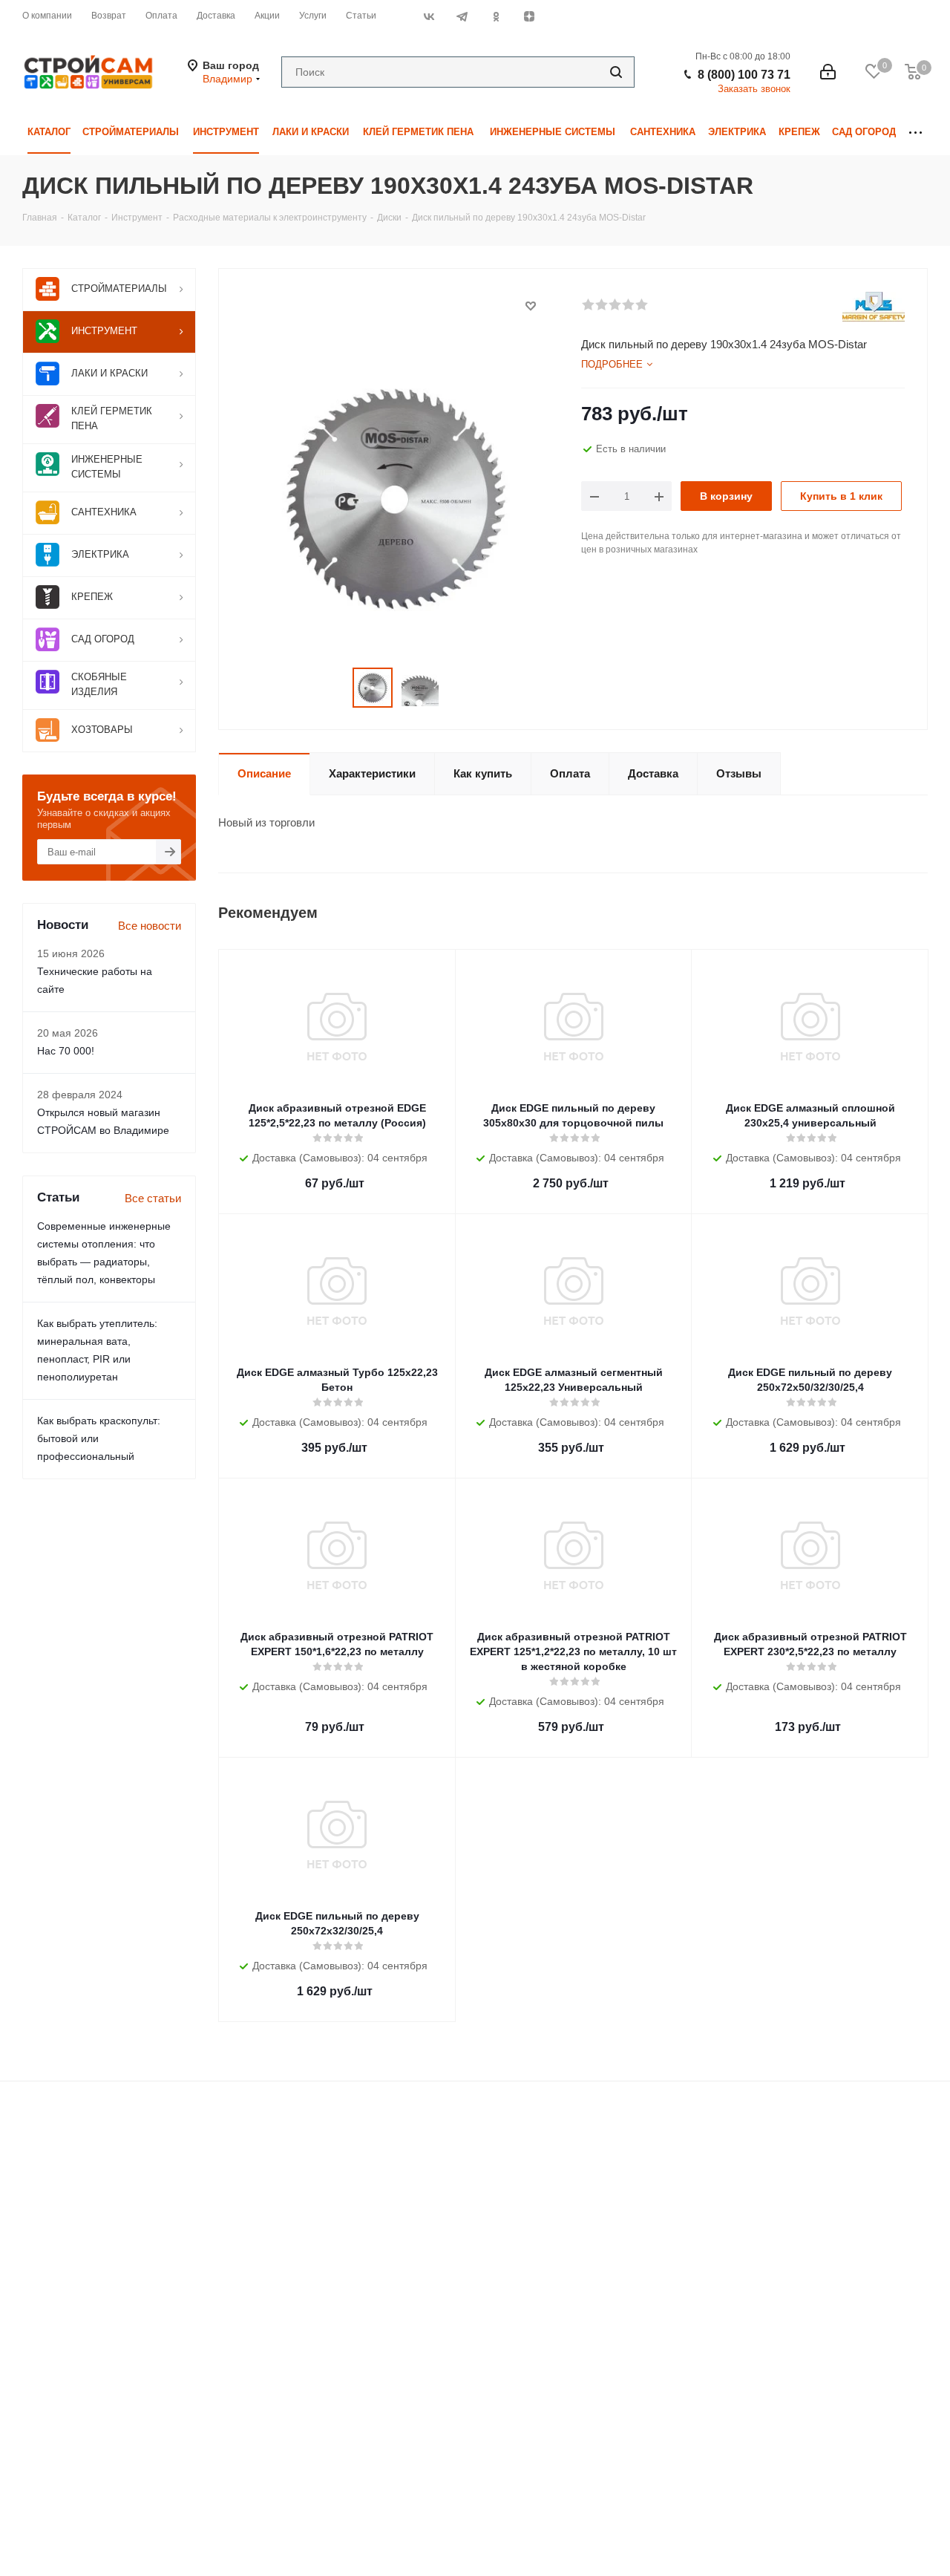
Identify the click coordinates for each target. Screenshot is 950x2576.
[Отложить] (531, 306)
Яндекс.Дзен (529, 16)
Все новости (150, 926)
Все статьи (153, 1198)
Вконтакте (429, 16)
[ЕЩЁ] (915, 133)
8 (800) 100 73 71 (744, 75)
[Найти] (616, 72)
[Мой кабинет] (828, 72)
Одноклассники (495, 16)
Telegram (462, 16)
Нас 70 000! (66, 1051)
